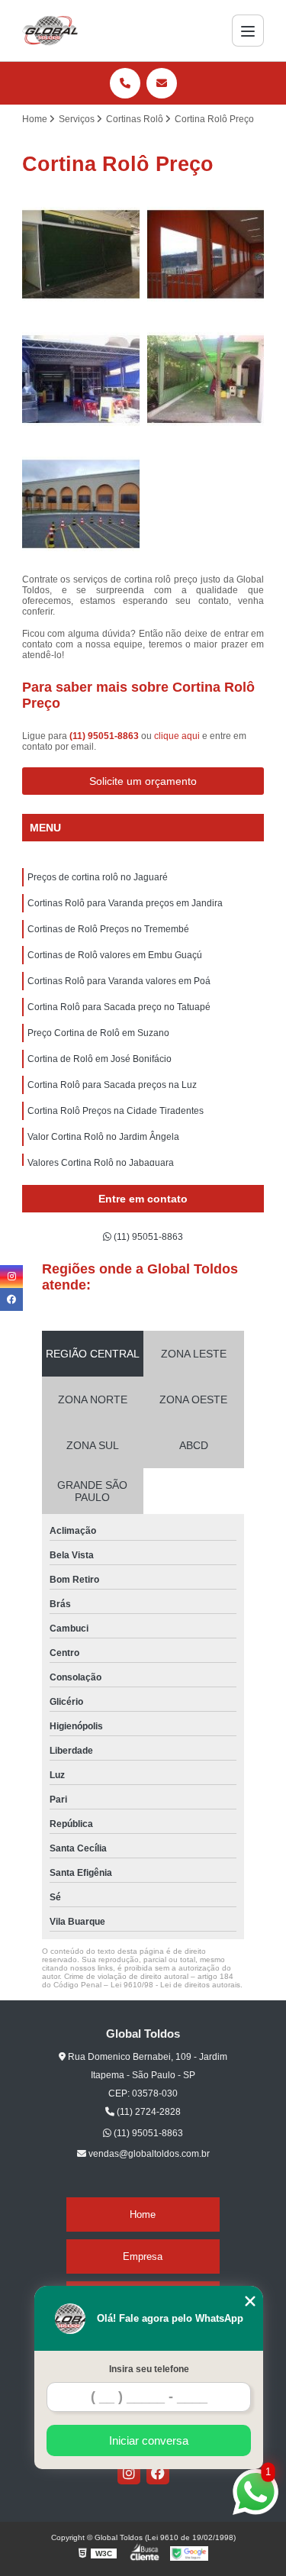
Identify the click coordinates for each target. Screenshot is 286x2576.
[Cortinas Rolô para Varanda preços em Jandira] (206, 254)
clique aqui (177, 736)
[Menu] (248, 31)
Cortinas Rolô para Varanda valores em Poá (119, 981)
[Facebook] (158, 2473)
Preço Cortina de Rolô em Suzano (98, 1033)
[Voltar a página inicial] (50, 31)
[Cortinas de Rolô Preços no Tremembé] (81, 379)
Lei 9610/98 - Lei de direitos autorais (175, 1985)
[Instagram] (129, 2473)
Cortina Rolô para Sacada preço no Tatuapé (119, 1007)
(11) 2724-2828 (148, 2112)
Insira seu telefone (149, 2369)
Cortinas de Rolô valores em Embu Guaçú (115, 955)
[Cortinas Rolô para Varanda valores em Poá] (81, 504)
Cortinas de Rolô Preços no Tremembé (108, 929)
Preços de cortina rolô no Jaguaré (98, 877)
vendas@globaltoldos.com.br (148, 2154)
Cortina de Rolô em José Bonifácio (100, 1059)
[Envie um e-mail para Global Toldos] (162, 83)
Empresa (143, 2256)
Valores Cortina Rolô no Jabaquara (101, 1163)
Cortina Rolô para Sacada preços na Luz (112, 1085)
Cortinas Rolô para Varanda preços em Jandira (125, 903)
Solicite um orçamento (143, 781)
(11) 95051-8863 (105, 736)
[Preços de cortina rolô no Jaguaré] (81, 254)
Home (143, 2214)
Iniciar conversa (149, 2440)
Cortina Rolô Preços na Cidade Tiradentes (116, 1111)
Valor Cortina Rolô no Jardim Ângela (103, 1137)
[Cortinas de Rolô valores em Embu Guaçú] (206, 379)
